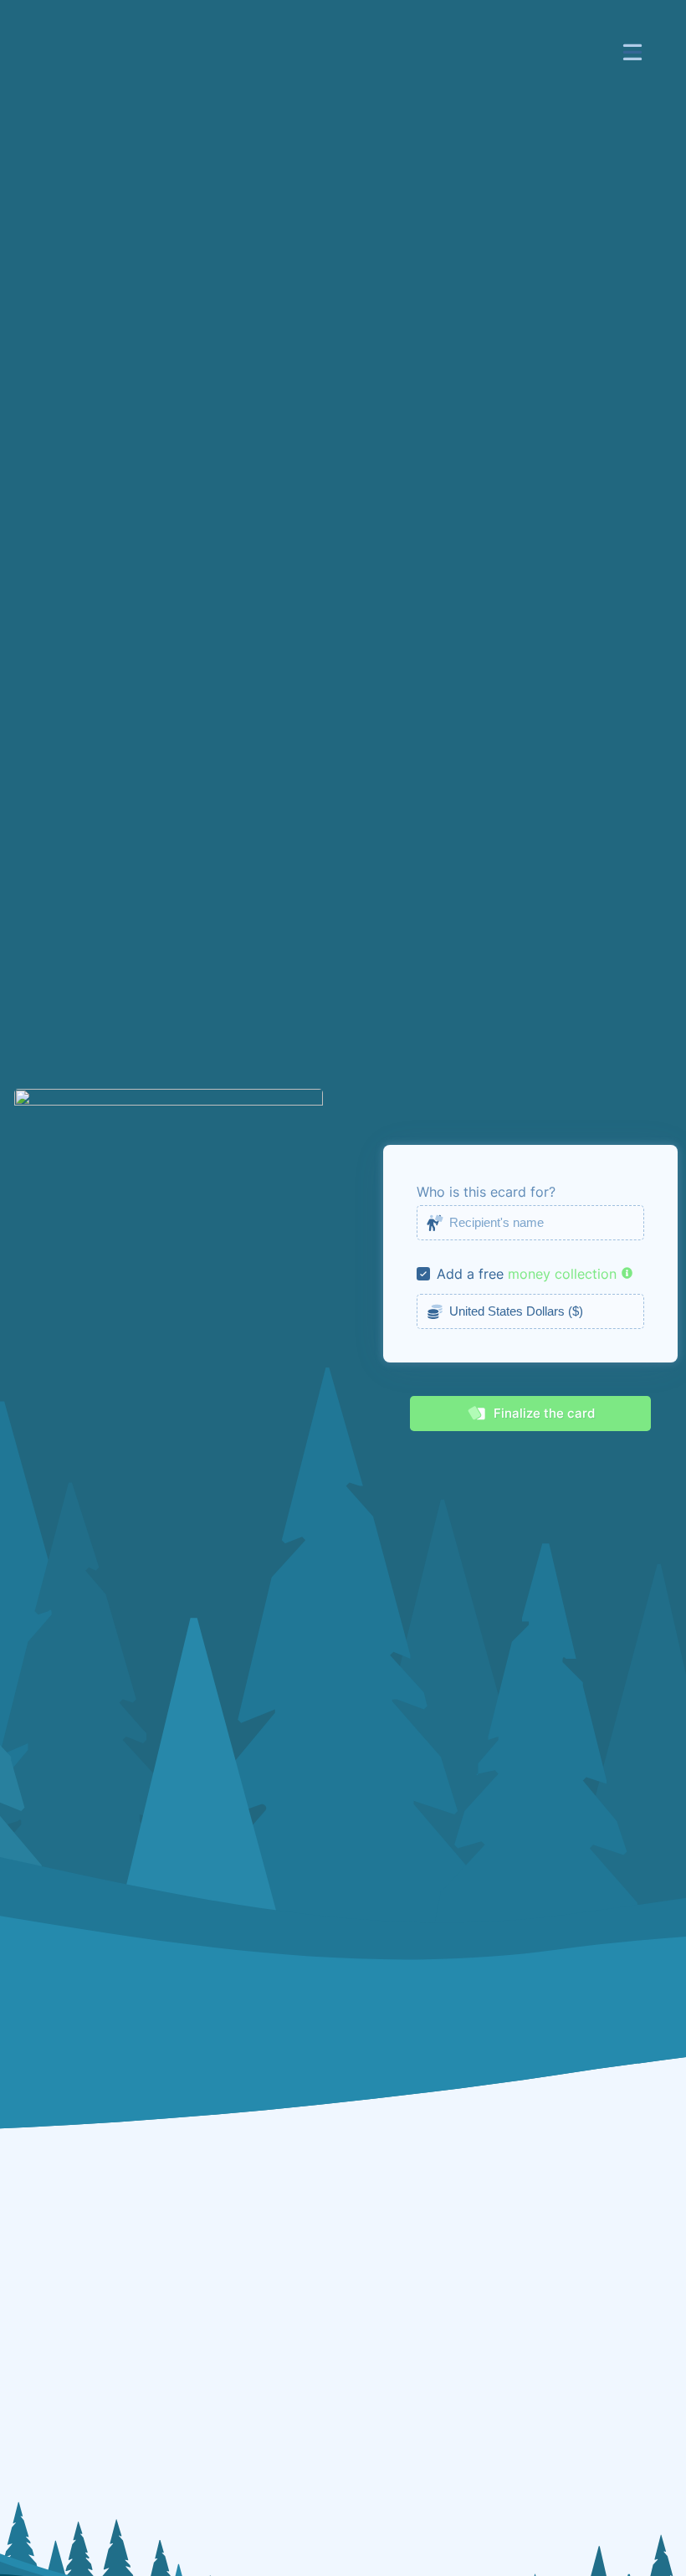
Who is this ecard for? (486, 1192)
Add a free (470, 1274)
